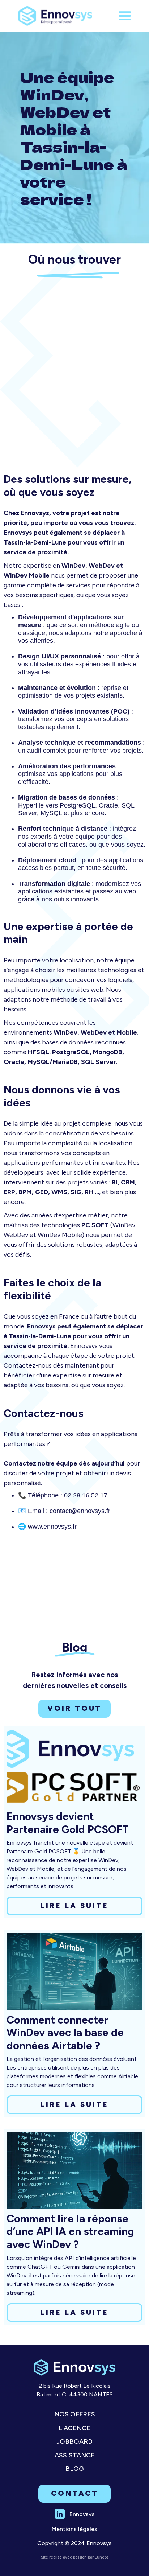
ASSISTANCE (75, 2455)
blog (75, 2469)
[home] (58, 16)
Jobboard (74, 2442)
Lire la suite (74, 1906)
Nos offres (75, 2414)
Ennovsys (82, 2514)
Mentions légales (74, 2529)
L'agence (74, 2428)
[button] (125, 16)
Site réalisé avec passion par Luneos (75, 2557)
